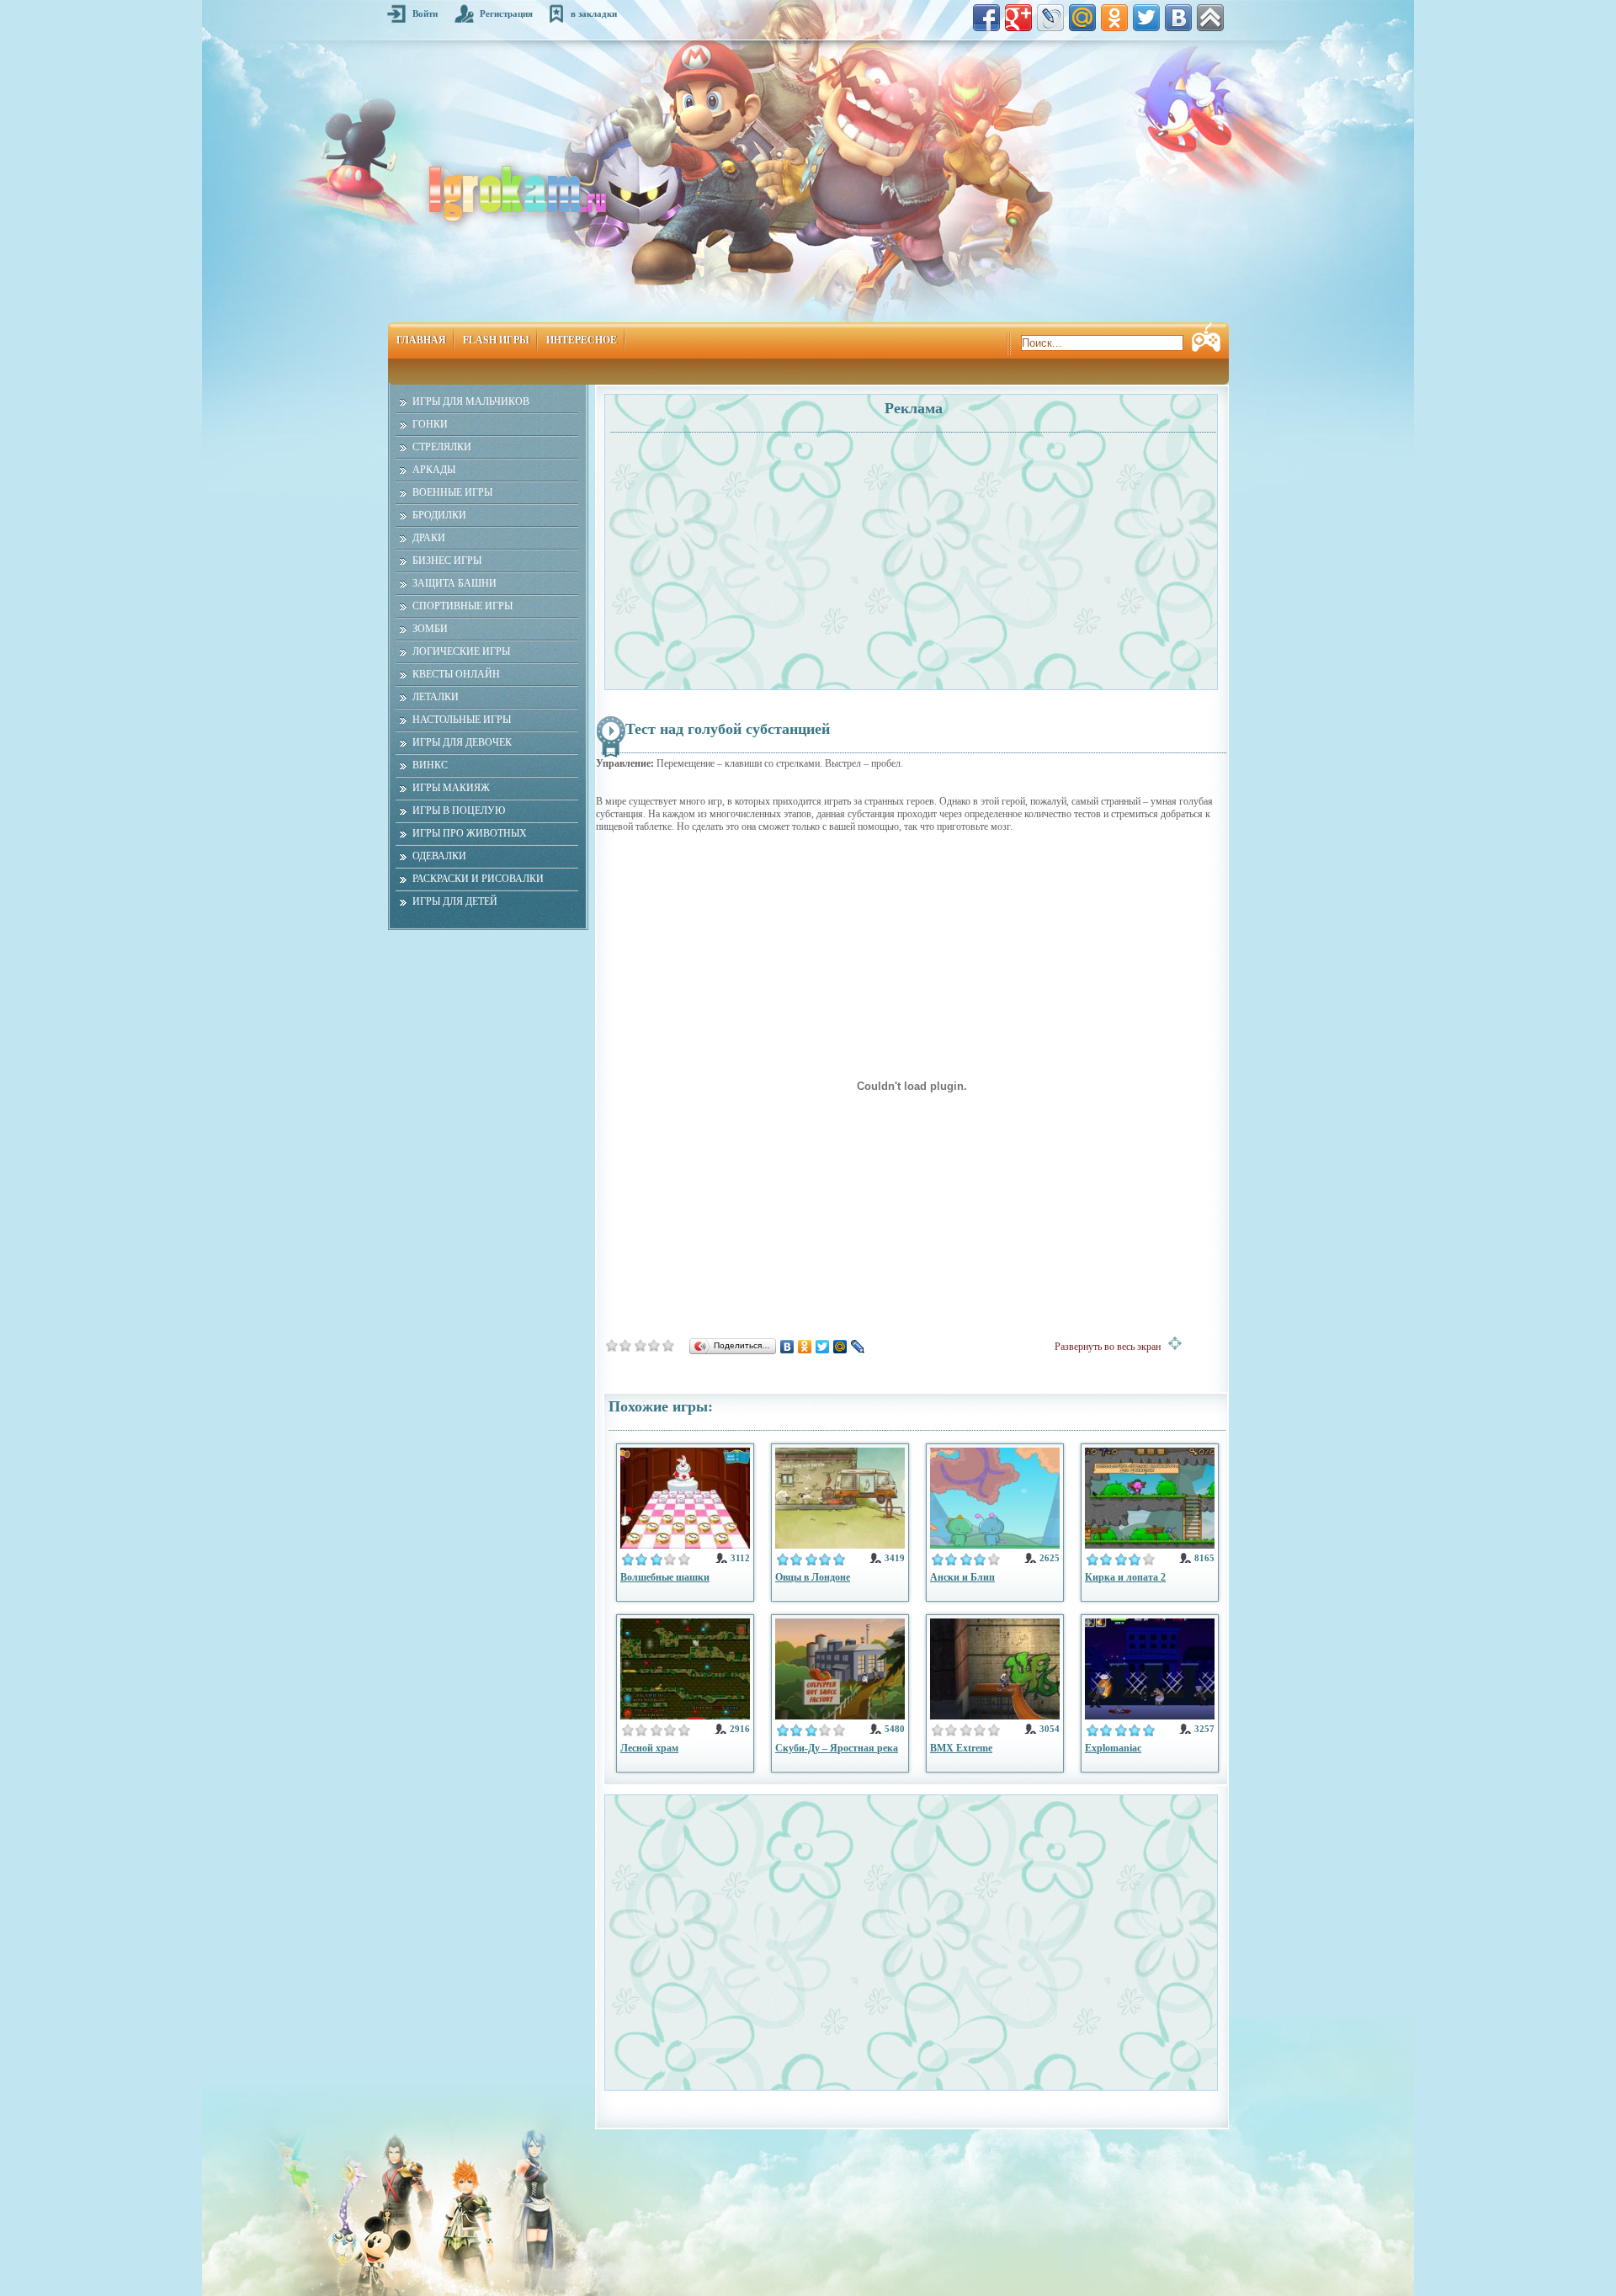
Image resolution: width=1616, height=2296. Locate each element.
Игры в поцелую (459, 811)
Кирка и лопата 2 (1125, 1577)
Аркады (434, 470)
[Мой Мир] (840, 1347)
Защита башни (454, 583)
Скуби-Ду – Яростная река (837, 1748)
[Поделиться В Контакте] (1178, 18)
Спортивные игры (462, 606)
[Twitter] (823, 1347)
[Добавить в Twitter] (1146, 18)
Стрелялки (442, 447)
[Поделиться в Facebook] (986, 18)
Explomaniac (1113, 1748)
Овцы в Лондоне (813, 1577)
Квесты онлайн (456, 674)
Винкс (430, 765)
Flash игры (496, 340)
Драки (429, 538)
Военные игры (452, 492)
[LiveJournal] (858, 1347)
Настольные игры (462, 720)
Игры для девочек (462, 742)
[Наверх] (1210, 18)
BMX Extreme (961, 1748)
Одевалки (439, 856)
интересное (582, 340)
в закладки (594, 13)
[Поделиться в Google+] (1018, 18)
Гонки (430, 424)
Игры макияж (451, 788)
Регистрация (506, 13)
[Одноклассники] (805, 1347)
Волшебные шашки (665, 1577)
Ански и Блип (962, 1577)
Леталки (436, 697)
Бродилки (439, 515)
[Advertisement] (760, 552)
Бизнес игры (447, 561)
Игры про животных (470, 833)
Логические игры (461, 651)
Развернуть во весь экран (1111, 1347)
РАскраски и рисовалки (478, 879)
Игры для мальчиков (471, 401)
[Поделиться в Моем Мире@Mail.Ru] (1082, 18)
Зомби (430, 629)
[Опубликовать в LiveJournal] (1050, 18)
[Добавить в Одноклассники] (1114, 18)
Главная (421, 340)
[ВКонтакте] (787, 1347)
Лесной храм (649, 1748)
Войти (425, 13)
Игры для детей (455, 901)
